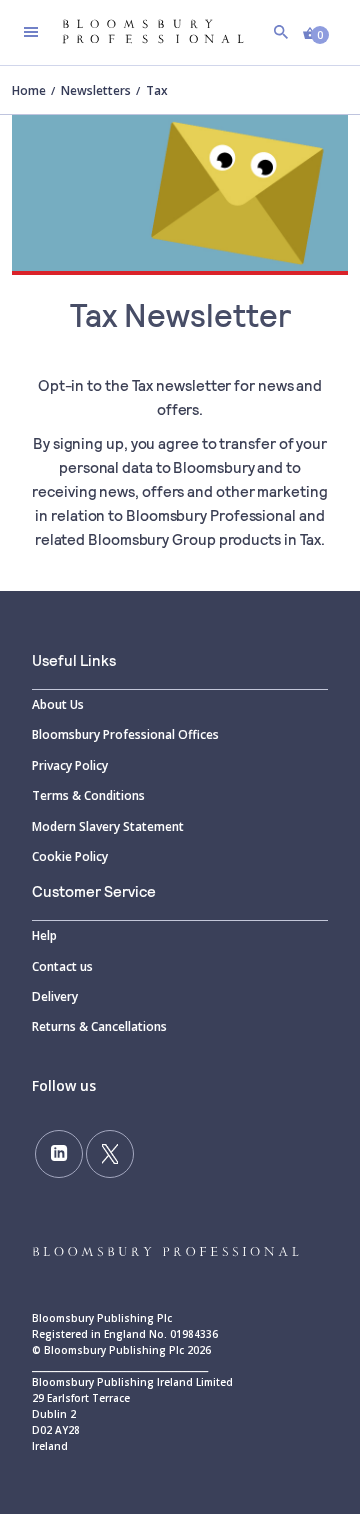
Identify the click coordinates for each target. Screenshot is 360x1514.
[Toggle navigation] (31, 32)
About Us (58, 704)
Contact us (62, 966)
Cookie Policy (70, 856)
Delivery (55, 996)
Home (29, 90)
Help (44, 935)
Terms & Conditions (88, 795)
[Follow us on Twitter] (110, 1154)
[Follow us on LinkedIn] (59, 1154)
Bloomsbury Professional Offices (125, 734)
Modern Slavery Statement (108, 826)
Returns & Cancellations (99, 1026)
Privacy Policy (70, 765)
